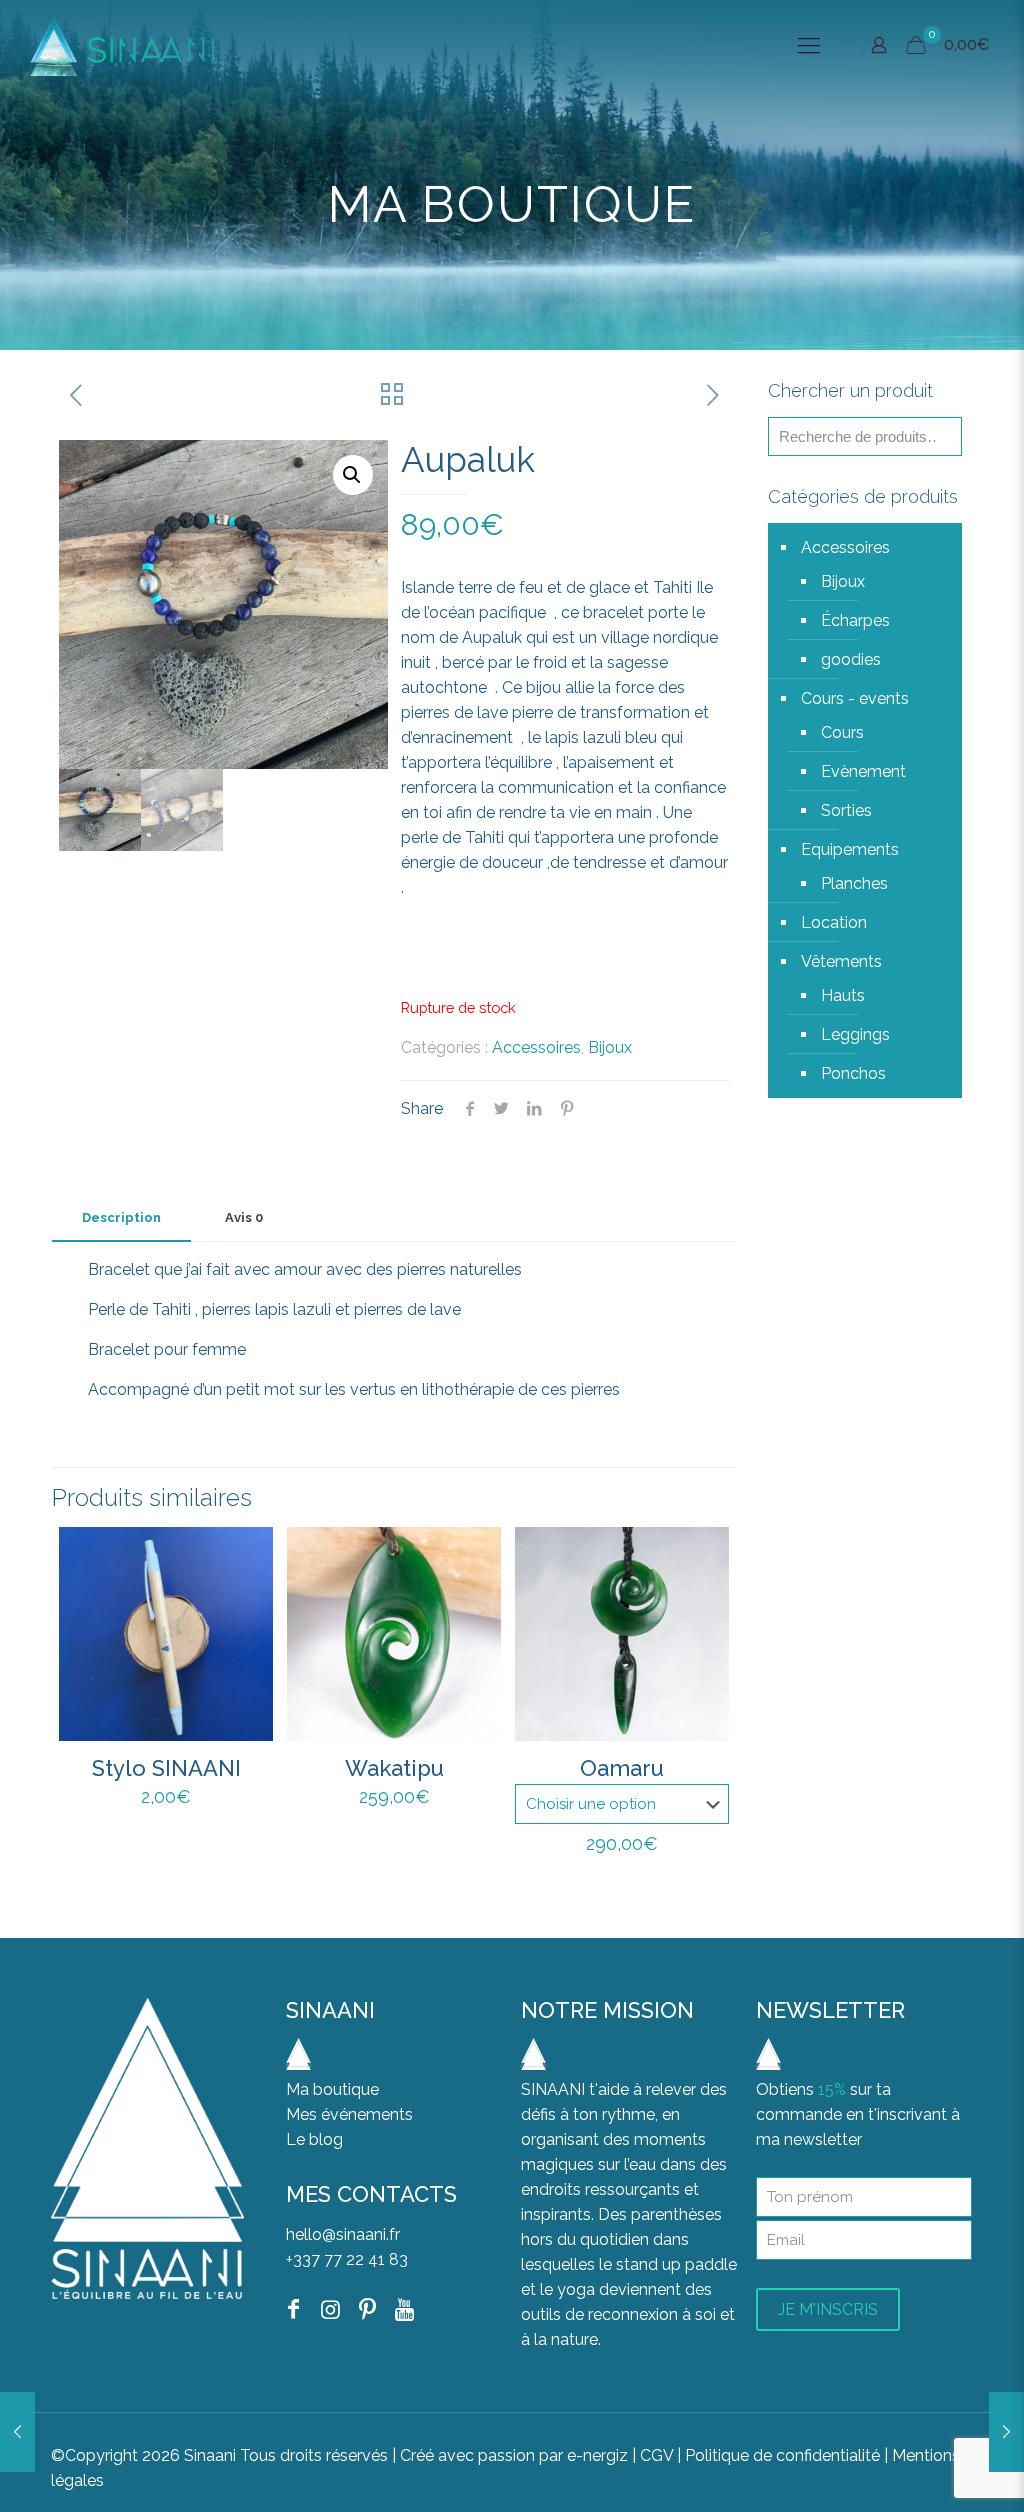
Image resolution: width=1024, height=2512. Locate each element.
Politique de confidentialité (784, 2455)
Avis (244, 1217)
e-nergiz (597, 2455)
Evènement (863, 771)
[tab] (121, 1218)
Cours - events (855, 698)
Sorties (846, 810)
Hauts (843, 995)
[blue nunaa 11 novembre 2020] (17, 2432)
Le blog (314, 2139)
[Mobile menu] (809, 45)
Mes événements (349, 2114)
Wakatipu (394, 1768)
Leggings (855, 1034)
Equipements (850, 849)
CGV (656, 2455)
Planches (854, 883)
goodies (851, 659)
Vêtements (841, 961)
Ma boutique (332, 2089)
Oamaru (622, 1768)
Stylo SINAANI (166, 1768)
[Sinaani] (122, 45)
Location (834, 922)
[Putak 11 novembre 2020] (1006, 2432)
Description (121, 1217)
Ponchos (853, 1073)
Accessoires (536, 1047)
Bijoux (610, 1047)
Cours (842, 732)
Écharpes (855, 620)
